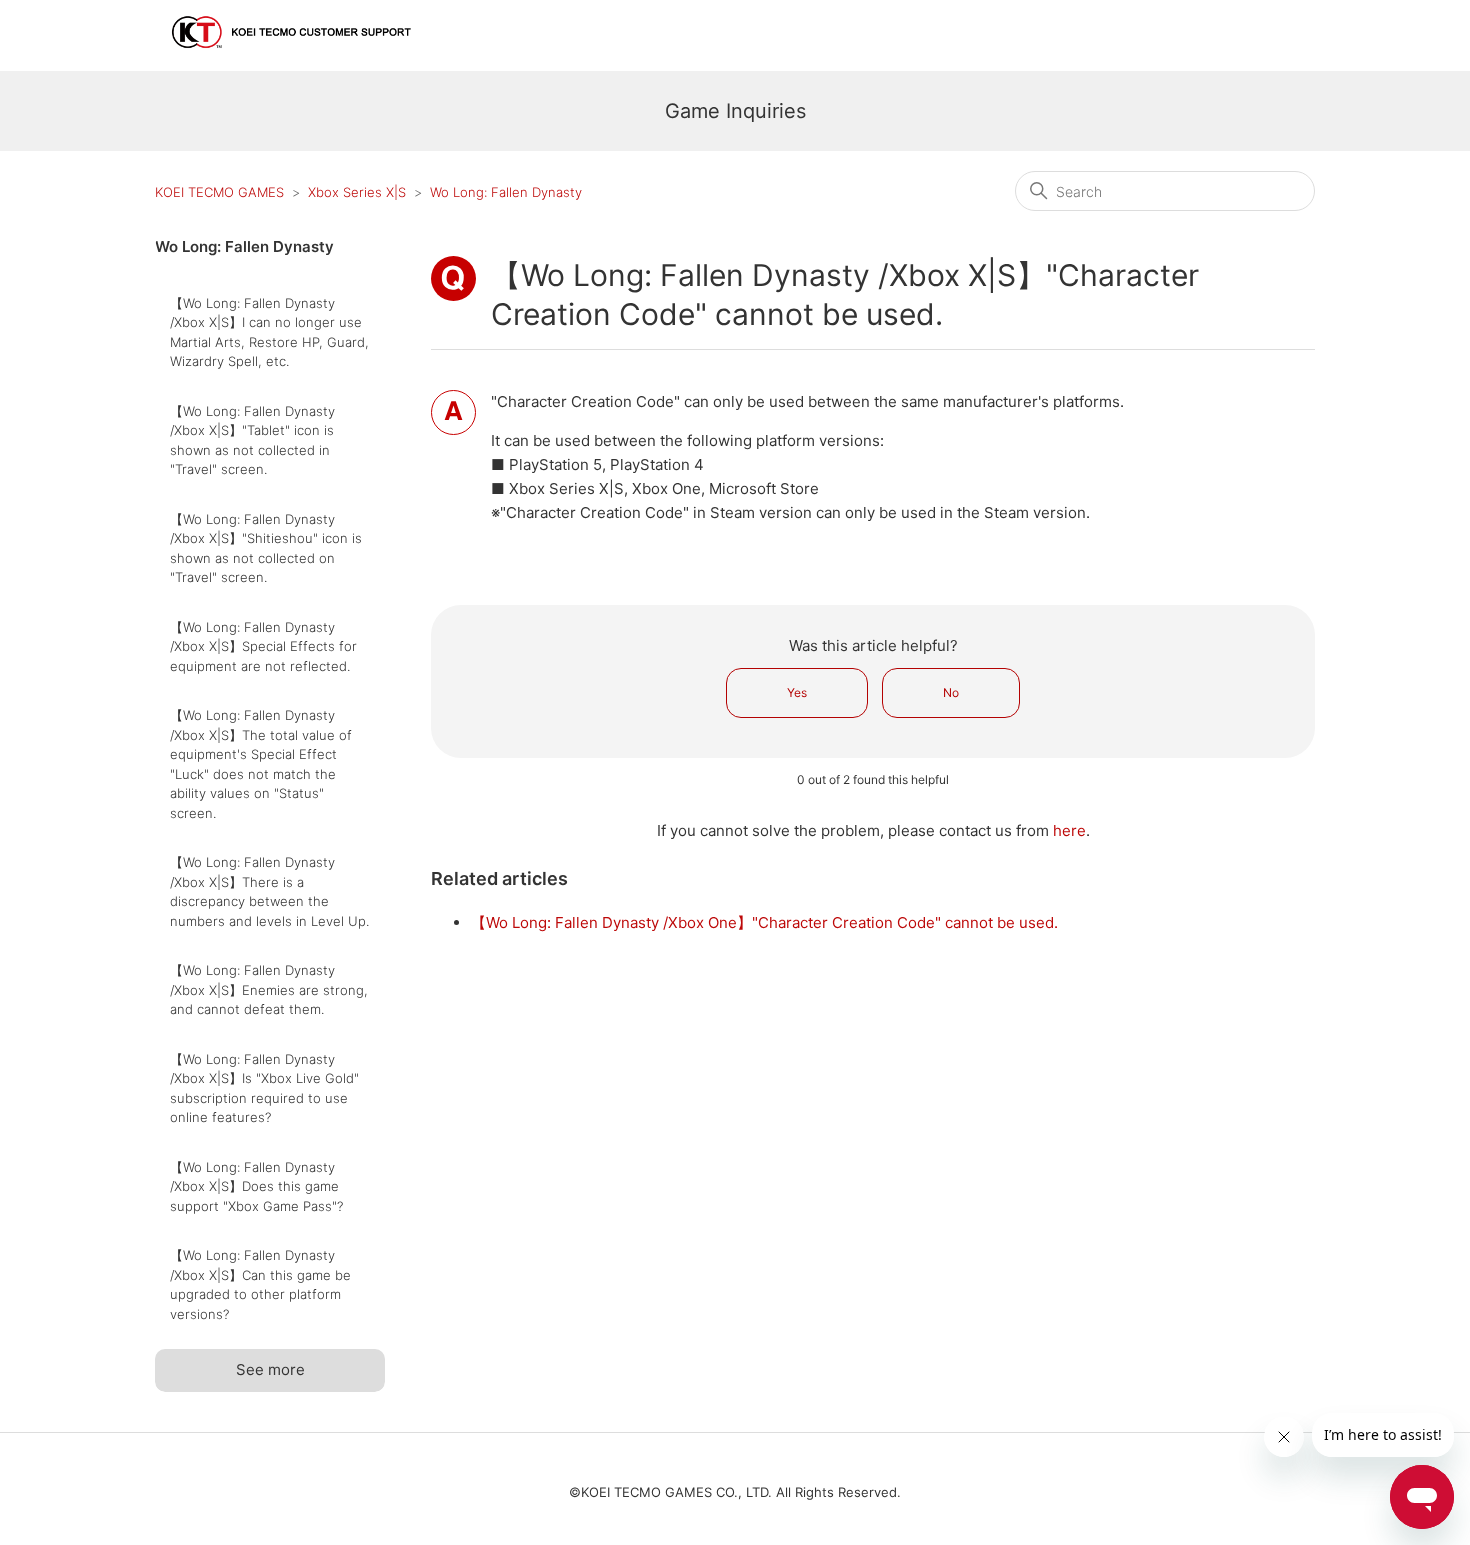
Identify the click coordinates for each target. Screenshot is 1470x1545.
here (1069, 830)
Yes (797, 692)
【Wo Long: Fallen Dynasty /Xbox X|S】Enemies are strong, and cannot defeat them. (269, 989)
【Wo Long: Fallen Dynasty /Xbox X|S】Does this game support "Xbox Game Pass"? (256, 1186)
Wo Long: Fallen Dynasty (506, 192)
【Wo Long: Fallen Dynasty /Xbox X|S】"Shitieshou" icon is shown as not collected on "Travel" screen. (266, 548)
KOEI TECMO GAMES (219, 192)
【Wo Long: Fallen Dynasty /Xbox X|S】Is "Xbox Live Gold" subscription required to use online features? (264, 1088)
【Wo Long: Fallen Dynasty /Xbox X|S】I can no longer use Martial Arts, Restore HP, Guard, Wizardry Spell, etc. (269, 332)
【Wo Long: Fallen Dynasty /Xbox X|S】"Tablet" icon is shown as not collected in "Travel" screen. (252, 440)
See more (270, 1369)
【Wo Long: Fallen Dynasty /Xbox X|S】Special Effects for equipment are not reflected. (263, 646)
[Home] (292, 56)
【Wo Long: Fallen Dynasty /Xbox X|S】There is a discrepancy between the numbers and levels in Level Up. (269, 891)
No (951, 692)
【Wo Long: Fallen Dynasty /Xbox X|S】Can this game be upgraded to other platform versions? (260, 1284)
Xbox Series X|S (357, 192)
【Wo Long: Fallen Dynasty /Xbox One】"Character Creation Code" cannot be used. (764, 922)
